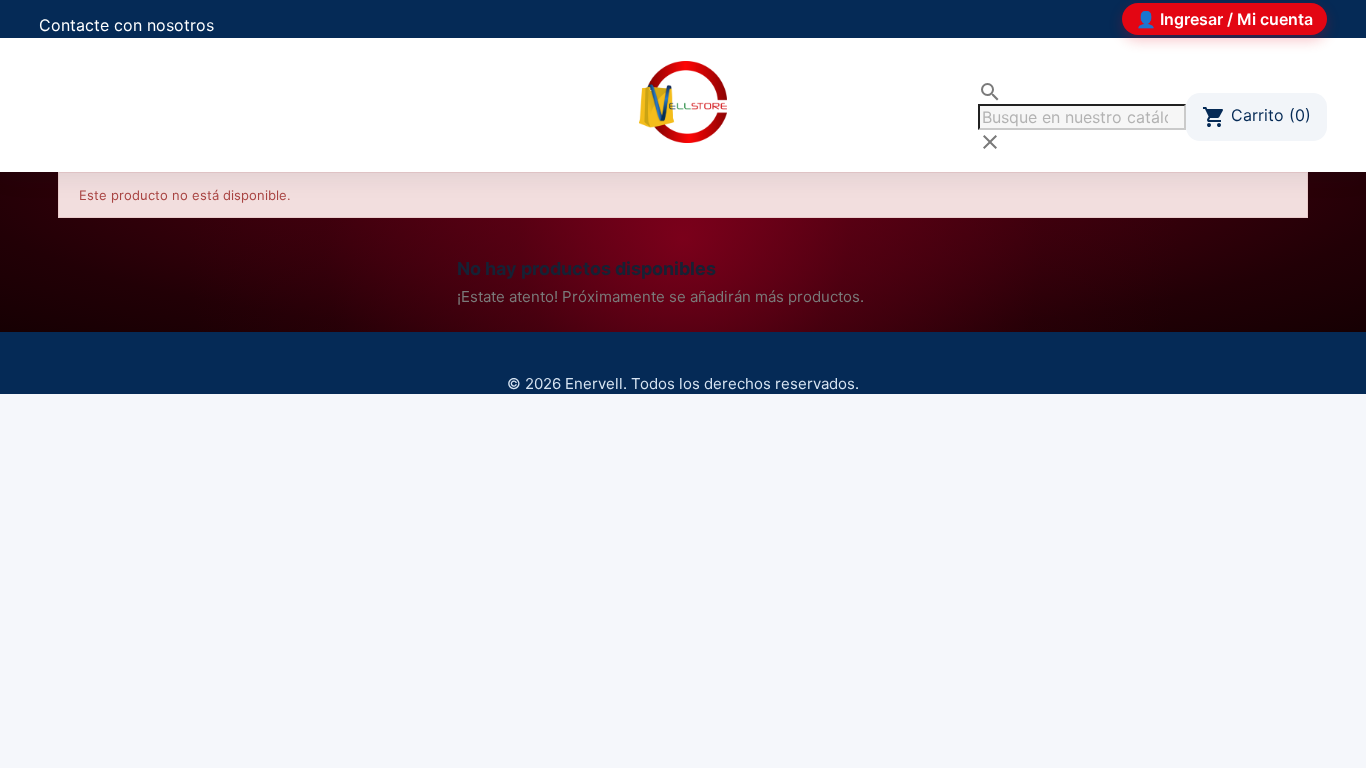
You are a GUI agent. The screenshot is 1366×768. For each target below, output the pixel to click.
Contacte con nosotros (126, 25)
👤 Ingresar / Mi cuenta (1224, 19)
